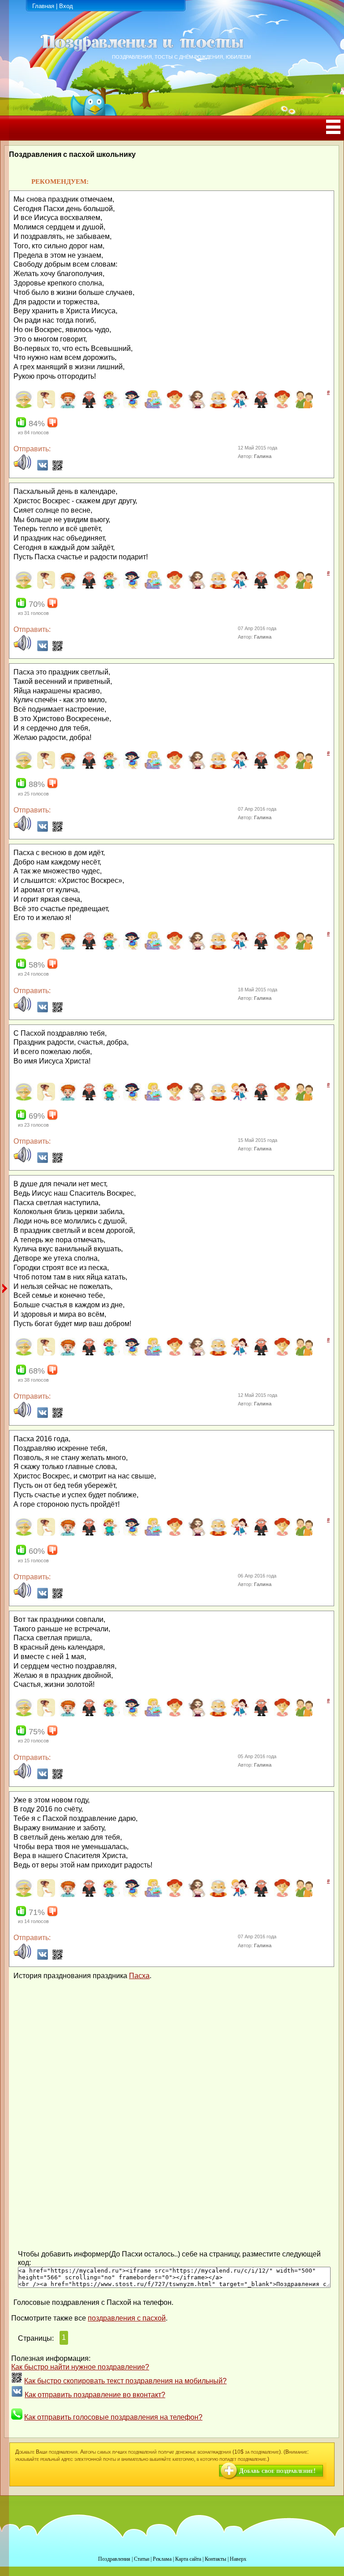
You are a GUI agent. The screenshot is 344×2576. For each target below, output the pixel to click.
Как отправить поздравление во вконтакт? (95, 2395)
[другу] (303, 406)
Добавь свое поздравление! (277, 2471)
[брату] (67, 406)
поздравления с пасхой (127, 2318)
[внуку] (110, 406)
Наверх (238, 2559)
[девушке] (196, 406)
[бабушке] (24, 406)
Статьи (142, 2559)
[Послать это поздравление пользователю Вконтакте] (43, 469)
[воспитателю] (153, 406)
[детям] (239, 406)
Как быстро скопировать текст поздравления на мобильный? (125, 2381)
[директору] (260, 406)
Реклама (162, 2559)
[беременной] (45, 406)
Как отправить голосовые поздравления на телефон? (113, 2417)
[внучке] (131, 406)
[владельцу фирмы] (88, 406)
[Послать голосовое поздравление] (22, 469)
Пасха (139, 1976)
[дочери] (282, 406)
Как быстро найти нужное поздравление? (80, 2367)
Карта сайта (188, 2559)
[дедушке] (217, 406)
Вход (66, 6)
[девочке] (174, 406)
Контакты (215, 2559)
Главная (43, 6)
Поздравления (114, 2559)
